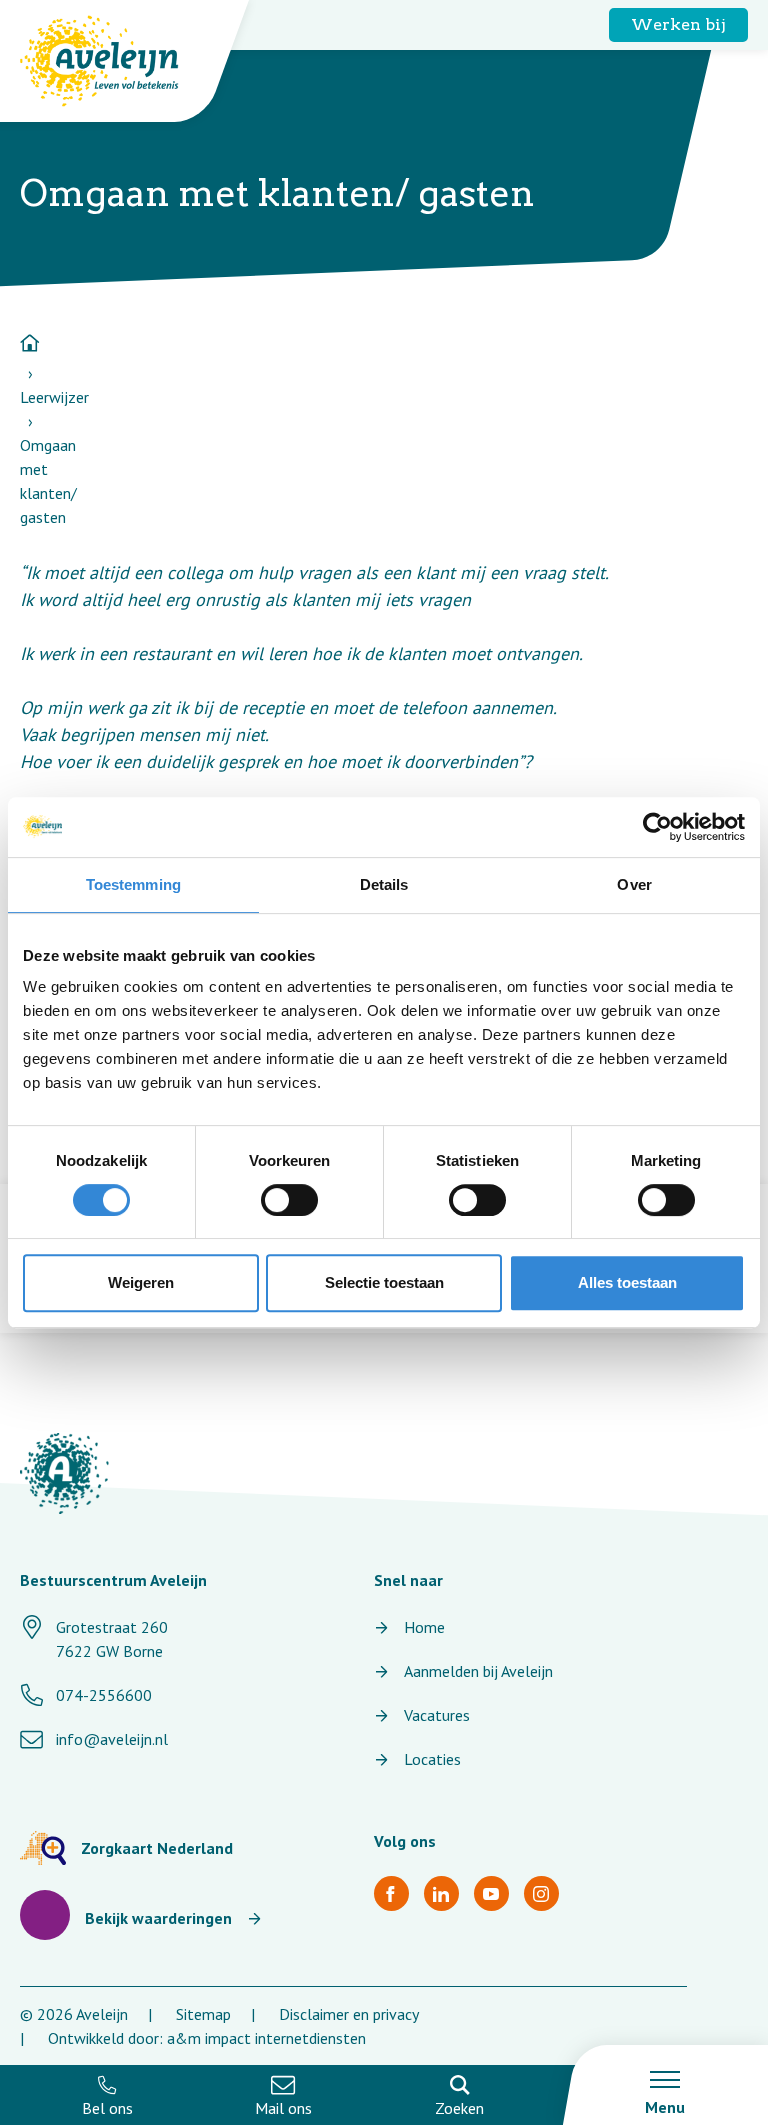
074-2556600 (104, 1695)
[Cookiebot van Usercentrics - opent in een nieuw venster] (657, 827)
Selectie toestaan (384, 1282)
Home (424, 1627)
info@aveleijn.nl (112, 1739)
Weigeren (141, 1282)
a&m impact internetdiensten (266, 2038)
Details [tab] (384, 884)
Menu (665, 2107)
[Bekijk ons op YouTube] (491, 1893)
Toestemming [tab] (133, 884)
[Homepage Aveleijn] (114, 61)
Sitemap (203, 2014)
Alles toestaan (627, 1282)
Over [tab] (634, 884)
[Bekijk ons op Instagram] (541, 1893)
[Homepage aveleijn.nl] (64, 1473)
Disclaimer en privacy (349, 2014)
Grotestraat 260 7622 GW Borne (112, 1639)
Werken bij (678, 24)
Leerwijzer (54, 397)
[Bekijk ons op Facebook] (391, 1893)
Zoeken (459, 2108)
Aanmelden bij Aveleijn (478, 1671)
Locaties (432, 1759)
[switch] (289, 1200)
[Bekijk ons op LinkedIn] (441, 1893)
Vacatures (437, 1715)
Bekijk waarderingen (158, 1918)
